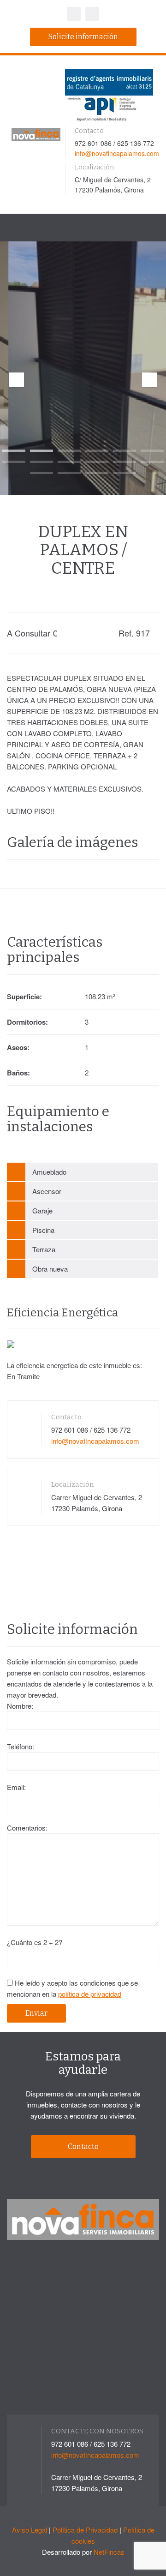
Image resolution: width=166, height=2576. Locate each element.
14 (69, 473)
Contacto (83, 2147)
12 (152, 462)
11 (125, 462)
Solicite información (83, 37)
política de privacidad (90, 1994)
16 (125, 473)
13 (41, 473)
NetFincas (109, 2552)
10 (97, 462)
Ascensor (47, 1191)
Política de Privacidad (85, 2530)
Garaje (42, 1210)
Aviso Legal (30, 2530)
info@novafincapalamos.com (117, 153)
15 (97, 473)
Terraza (44, 1249)
